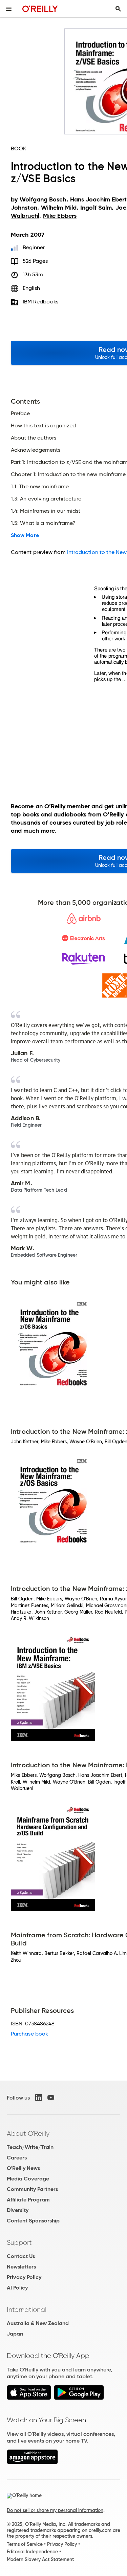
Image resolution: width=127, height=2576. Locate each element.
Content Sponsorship (33, 2221)
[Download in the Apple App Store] (29, 2398)
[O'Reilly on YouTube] (51, 2098)
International (27, 2309)
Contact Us (21, 2256)
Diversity (18, 2210)
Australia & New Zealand (38, 2323)
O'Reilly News (23, 2168)
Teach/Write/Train (30, 2147)
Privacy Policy (24, 2277)
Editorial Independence (32, 2552)
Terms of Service (25, 2544)
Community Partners (32, 2189)
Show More (25, 535)
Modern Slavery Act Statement (40, 2559)
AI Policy (17, 2288)
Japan (15, 2334)
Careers (17, 2158)
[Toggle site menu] (9, 9)
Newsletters (21, 2267)
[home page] (40, 9)
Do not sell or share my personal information (55, 2510)
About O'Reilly (28, 2133)
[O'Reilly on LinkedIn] (39, 2098)
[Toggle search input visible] (118, 9)
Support (19, 2242)
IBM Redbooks (40, 302)
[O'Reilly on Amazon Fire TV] (32, 2462)
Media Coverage (28, 2179)
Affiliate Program (28, 2200)
